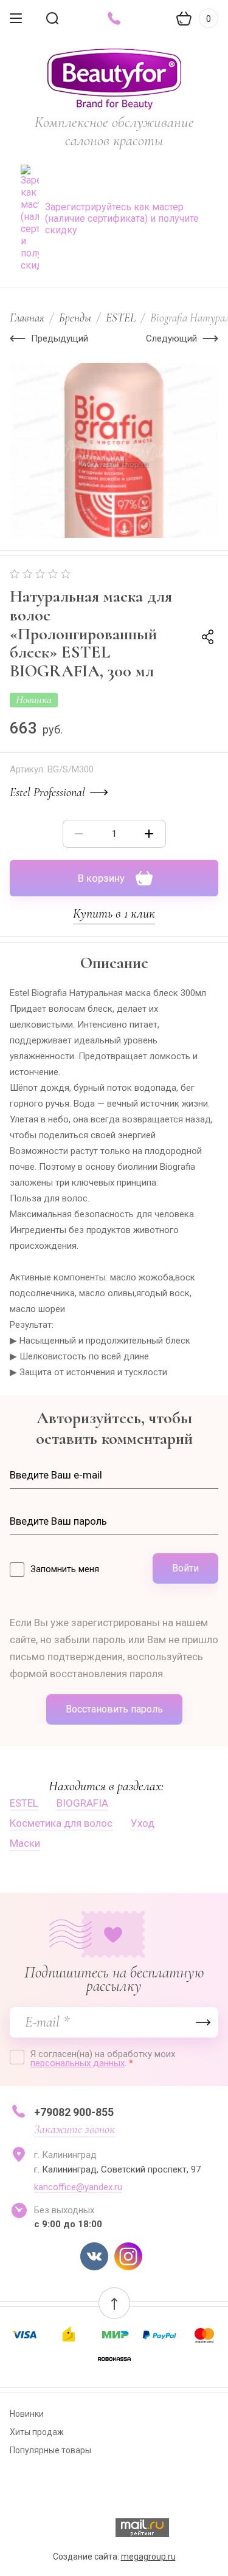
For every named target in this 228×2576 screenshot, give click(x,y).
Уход (143, 1823)
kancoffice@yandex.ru (78, 2187)
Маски (25, 1843)
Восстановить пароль (114, 1709)
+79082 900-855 (74, 2112)
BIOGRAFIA (82, 1803)
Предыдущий (60, 338)
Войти (185, 1568)
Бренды (75, 318)
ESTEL (121, 318)
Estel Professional (47, 792)
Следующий (171, 338)
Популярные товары (50, 2450)
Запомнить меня (65, 1569)
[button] (114, 2303)
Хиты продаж (37, 2432)
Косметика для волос (61, 1823)
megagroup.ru (148, 2557)
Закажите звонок (74, 2129)
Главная (27, 318)
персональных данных (78, 2063)
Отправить (203, 2022)
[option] (114, 450)
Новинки (27, 2414)
